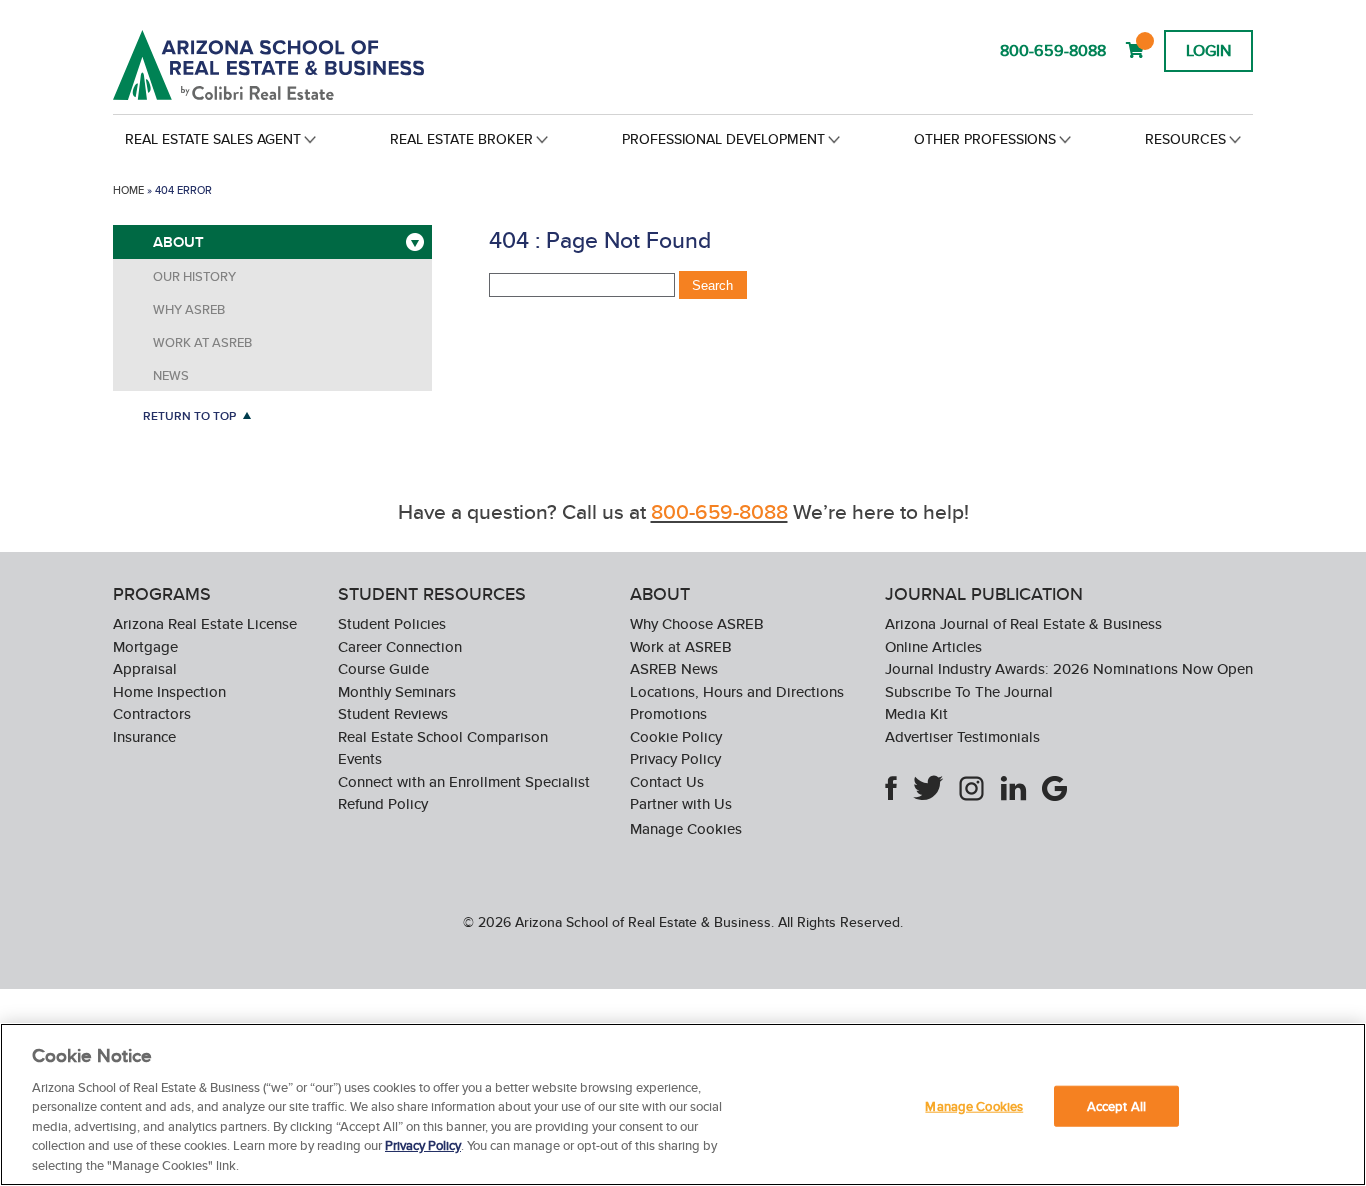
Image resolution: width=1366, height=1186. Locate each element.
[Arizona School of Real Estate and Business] (296, 65)
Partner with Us (681, 803)
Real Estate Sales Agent (213, 139)
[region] (683, 1104)
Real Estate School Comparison (443, 736)
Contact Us (667, 781)
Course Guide (383, 668)
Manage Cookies (686, 829)
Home (128, 190)
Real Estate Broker (461, 139)
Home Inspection (169, 691)
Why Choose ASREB (697, 623)
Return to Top (189, 415)
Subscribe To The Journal (969, 691)
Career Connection (400, 646)
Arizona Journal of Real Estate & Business (1023, 623)
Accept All (1116, 1105)
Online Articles (933, 646)
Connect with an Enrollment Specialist (464, 781)
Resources (1185, 139)
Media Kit (916, 713)
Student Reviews (393, 713)
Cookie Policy (676, 736)
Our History (194, 276)
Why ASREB (189, 309)
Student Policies (392, 623)
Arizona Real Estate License (205, 623)
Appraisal (145, 668)
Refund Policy (383, 803)
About (178, 242)
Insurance (144, 736)
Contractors (152, 713)
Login (1208, 50)
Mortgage (145, 646)
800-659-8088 (1053, 50)
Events (360, 758)
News (171, 375)
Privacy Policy (675, 758)
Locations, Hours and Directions (737, 691)
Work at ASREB (202, 342)
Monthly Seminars (397, 691)
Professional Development (723, 139)
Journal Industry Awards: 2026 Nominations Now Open (1069, 668)
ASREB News (674, 668)
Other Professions (985, 139)
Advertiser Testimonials (962, 736)
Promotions (668, 713)
